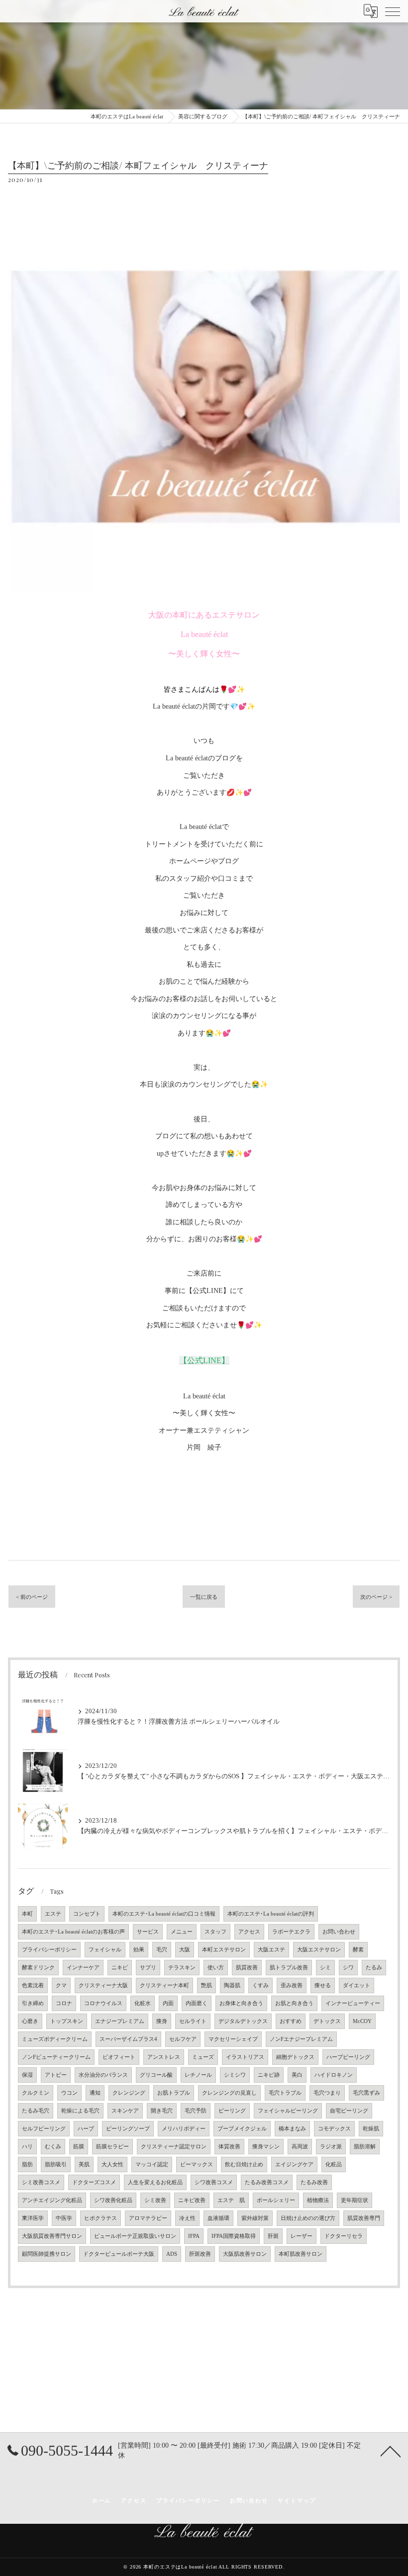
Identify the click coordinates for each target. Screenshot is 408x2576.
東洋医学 (33, 2218)
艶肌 (206, 1985)
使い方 (216, 1968)
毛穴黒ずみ (366, 2093)
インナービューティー (353, 2003)
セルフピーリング (44, 2129)
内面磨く (197, 2003)
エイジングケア (294, 2164)
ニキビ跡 (269, 2075)
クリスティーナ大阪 (103, 1985)
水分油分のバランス (103, 2075)
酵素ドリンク (38, 1968)
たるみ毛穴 (36, 2111)
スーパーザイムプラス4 (128, 2039)
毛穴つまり (327, 2093)
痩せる (323, 1985)
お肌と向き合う (294, 2003)
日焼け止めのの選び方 (308, 2218)
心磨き (30, 2021)
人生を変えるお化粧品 (155, 2182)
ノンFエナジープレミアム (301, 2039)
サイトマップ (297, 2500)
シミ (325, 1968)
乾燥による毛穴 (80, 2111)
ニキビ (120, 1968)
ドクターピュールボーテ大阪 (119, 2254)
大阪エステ (271, 1950)
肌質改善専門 (364, 2218)
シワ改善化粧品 (113, 2200)
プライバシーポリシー (49, 1950)
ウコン (69, 2093)
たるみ (374, 1968)
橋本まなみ (292, 2129)
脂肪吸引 (56, 2164)
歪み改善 (292, 1985)
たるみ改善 (314, 2182)
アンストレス (164, 2057)
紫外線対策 (255, 2218)
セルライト (193, 2021)
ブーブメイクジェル (242, 2129)
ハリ (27, 2147)
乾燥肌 (371, 2129)
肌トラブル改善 (289, 1968)
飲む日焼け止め (244, 2164)
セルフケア (183, 2039)
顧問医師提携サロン (47, 2254)
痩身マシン (266, 2147)
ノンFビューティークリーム (56, 2057)
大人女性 (112, 2164)
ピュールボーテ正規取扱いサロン (135, 2236)
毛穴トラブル (285, 2093)
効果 (139, 1950)
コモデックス (334, 2129)
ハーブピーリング (348, 2057)
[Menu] (393, 11)
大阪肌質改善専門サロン (52, 2236)
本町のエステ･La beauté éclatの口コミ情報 (164, 1914)
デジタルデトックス (243, 2021)
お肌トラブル (174, 2093)
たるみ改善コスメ (267, 2182)
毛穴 (162, 1950)
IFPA (194, 2236)
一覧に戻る (204, 1597)
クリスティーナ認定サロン (174, 2147)
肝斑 (273, 2236)
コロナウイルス (103, 2003)
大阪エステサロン (319, 1950)
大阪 (185, 1950)
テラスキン (182, 1968)
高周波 (300, 2147)
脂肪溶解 (365, 2147)
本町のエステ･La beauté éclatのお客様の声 (73, 1932)
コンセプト (87, 1914)
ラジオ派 (331, 2147)
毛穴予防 (196, 2111)
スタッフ (215, 1932)
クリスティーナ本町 (164, 1985)
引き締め (33, 2003)
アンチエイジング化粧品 (52, 2200)
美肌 (84, 2164)
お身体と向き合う (241, 2003)
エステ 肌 (231, 2200)
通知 (95, 2093)
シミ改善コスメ (41, 2182)
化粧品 (334, 2164)
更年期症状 (355, 2200)
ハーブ (86, 2129)
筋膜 (79, 2147)
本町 (27, 1914)
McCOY (362, 2021)
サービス (148, 1932)
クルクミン (36, 2093)
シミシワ (235, 2075)
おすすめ (291, 2021)
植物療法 (318, 2200)
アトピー (56, 2075)
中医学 (64, 2218)
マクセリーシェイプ (233, 2039)
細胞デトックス (295, 2057)
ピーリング (232, 2111)
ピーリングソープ (128, 2129)
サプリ (148, 1968)
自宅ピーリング (349, 2111)
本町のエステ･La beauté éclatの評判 (271, 1914)
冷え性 (187, 2218)
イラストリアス (245, 2057)
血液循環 (218, 2218)
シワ (348, 1968)
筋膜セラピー (112, 2147)
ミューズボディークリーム (55, 2039)
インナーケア (83, 1968)
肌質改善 (247, 1968)
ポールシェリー (276, 2200)
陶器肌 (232, 1985)
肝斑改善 (200, 2254)
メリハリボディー (184, 2129)
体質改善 (229, 2147)
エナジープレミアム (120, 2021)
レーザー (302, 2236)
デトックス (327, 2021)
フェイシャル (105, 1950)
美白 (297, 2075)
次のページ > (376, 1597)
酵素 (358, 1950)
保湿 (27, 2075)
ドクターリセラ (344, 2236)
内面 (168, 2003)
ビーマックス (197, 2164)
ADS (172, 2254)
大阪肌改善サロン (245, 2254)
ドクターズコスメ (94, 2182)
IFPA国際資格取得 (234, 2236)
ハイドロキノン (334, 2075)
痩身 (162, 2021)
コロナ (64, 2003)
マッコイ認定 (152, 2164)
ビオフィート (119, 2057)
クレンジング (129, 2093)
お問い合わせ (339, 1932)
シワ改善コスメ (214, 2182)
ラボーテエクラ (291, 1932)
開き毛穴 (162, 2111)
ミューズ (203, 2057)
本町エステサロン (224, 1950)
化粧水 (143, 2003)
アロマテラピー (148, 2218)
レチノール (198, 2075)
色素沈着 (33, 1985)
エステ (53, 1914)
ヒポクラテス (101, 2218)
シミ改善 (155, 2200)
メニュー (182, 1932)
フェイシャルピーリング (288, 2111)
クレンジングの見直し (229, 2093)
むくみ (53, 2147)
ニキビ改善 (192, 2200)
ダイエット (357, 1985)
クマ (61, 1985)
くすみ (260, 1985)
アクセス (249, 1932)
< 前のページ (32, 1597)
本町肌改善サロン (301, 2254)
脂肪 (27, 2164)
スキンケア (125, 2111)
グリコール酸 (156, 2075)
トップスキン (67, 2021)
